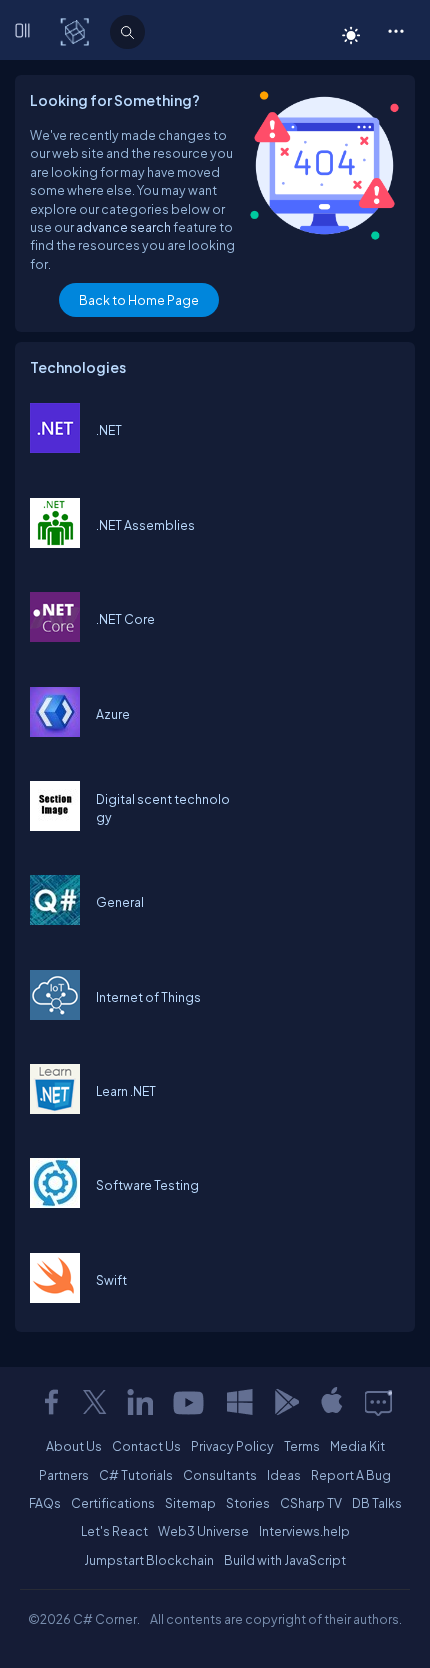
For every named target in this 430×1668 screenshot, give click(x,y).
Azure (113, 714)
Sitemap (190, 1503)
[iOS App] (332, 1402)
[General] (55, 920)
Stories (248, 1503)
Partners (64, 1475)
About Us (74, 1446)
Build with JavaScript (285, 1560)
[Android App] (286, 1402)
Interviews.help (304, 1531)
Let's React (114, 1531)
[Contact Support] (378, 1402)
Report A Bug (351, 1475)
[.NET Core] (55, 637)
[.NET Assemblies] (55, 543)
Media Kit (357, 1446)
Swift (111, 1280)
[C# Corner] (76, 31)
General (120, 902)
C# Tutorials (136, 1475)
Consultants (220, 1475)
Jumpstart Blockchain (149, 1560)
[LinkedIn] (140, 1402)
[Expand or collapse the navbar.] (25, 32)
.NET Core (125, 619)
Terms (302, 1446)
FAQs (45, 1503)
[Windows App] (240, 1402)
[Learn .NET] (55, 1109)
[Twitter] (95, 1402)
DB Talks (377, 1503)
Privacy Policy (232, 1446)
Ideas (284, 1475)
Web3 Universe (203, 1531)
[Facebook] (51, 1402)
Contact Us (146, 1446)
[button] (395, 30)
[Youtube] (190, 1402)
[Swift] (55, 1298)
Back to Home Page (139, 300)
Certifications (113, 1503)
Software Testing (147, 1185)
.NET (109, 430)
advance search (122, 227)
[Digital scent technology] (55, 826)
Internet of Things (148, 997)
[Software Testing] (55, 1203)
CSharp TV (311, 1503)
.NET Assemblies (145, 525)
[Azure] (55, 732)
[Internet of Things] (55, 1015)
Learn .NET (126, 1091)
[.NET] (55, 448)
